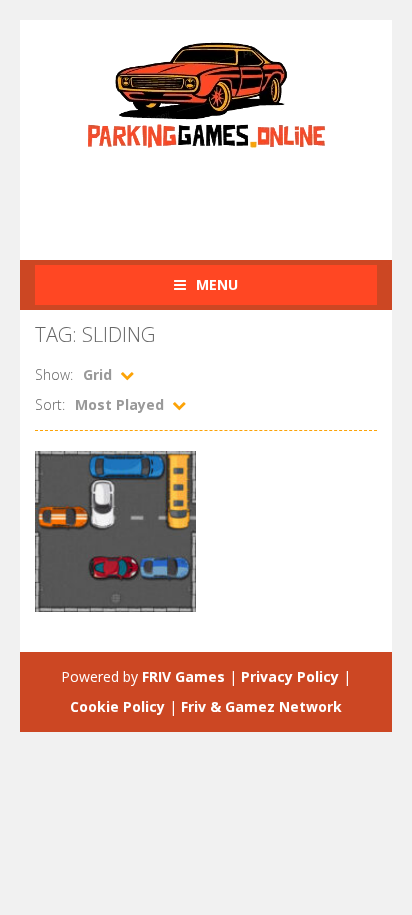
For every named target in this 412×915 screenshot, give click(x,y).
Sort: (50, 404)
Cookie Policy (117, 706)
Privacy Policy (290, 676)
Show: (54, 374)
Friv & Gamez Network (261, 706)
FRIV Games (183, 676)
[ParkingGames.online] (206, 92)
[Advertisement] (223, 193)
